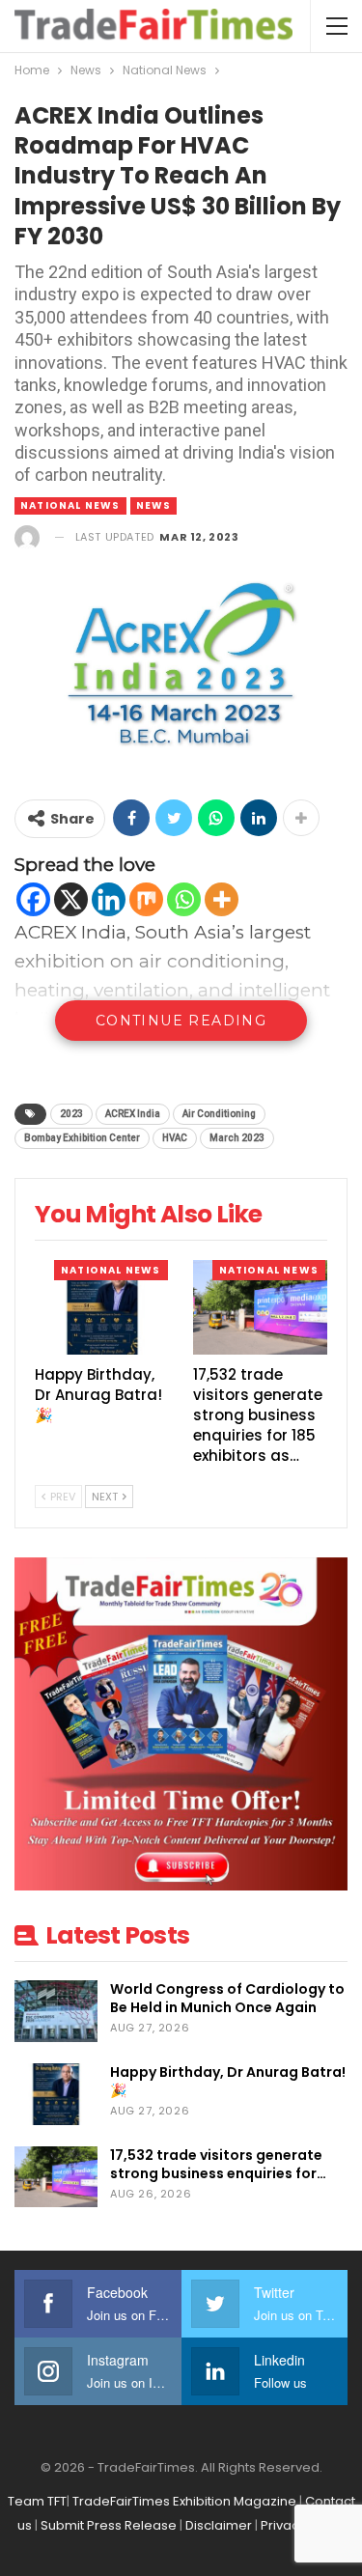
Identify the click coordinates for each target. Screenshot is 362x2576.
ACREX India (133, 1114)
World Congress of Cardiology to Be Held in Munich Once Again (227, 1998)
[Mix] (146, 899)
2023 (71, 1114)
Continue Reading (181, 1021)
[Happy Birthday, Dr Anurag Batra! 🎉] (102, 1307)
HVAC (175, 1138)
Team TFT (37, 2501)
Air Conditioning (219, 1114)
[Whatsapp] (184, 899)
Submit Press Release (109, 2525)
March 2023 (237, 1138)
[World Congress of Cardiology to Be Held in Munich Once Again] (56, 2011)
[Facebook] (33, 899)
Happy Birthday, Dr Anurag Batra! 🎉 (228, 2081)
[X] (71, 899)
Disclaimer (219, 2525)
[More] (222, 899)
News (154, 505)
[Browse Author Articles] (27, 537)
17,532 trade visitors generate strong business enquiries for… (218, 2164)
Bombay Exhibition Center (82, 1138)
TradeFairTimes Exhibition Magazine (184, 2501)
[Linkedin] (109, 899)
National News (70, 505)
